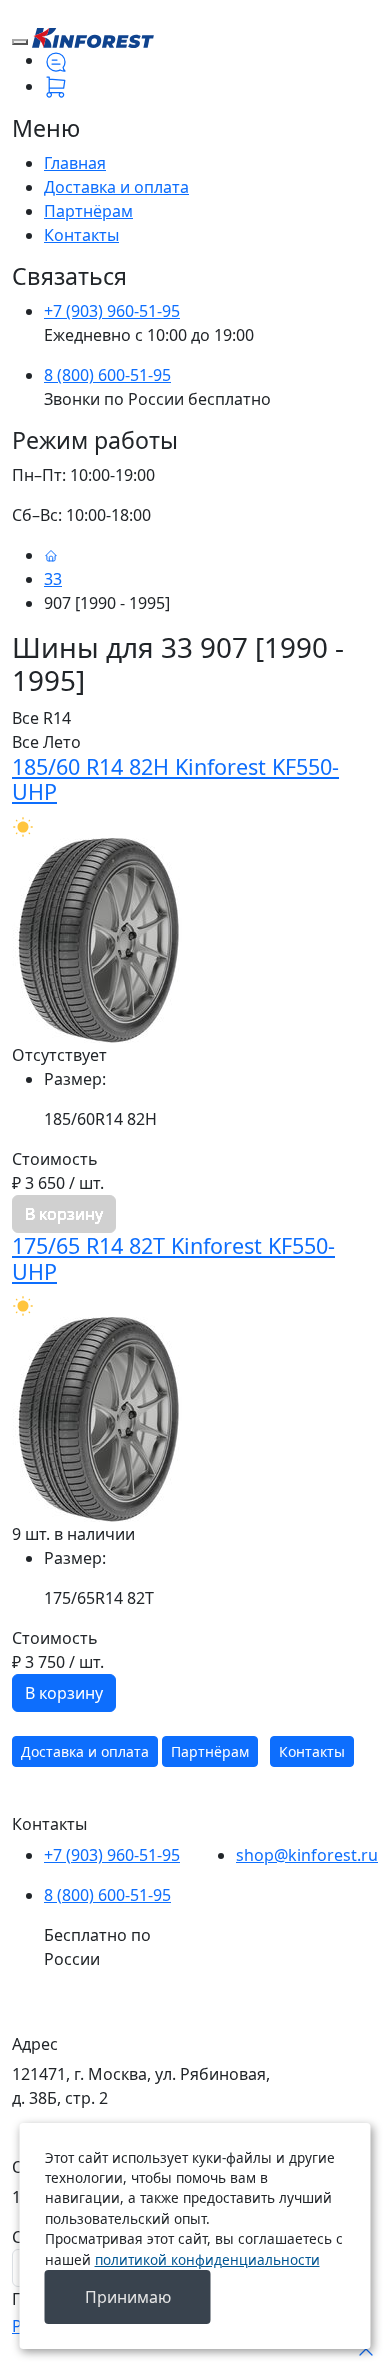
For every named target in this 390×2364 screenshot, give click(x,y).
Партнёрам (88, 211)
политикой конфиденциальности (207, 2259)
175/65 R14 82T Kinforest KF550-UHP (173, 1258)
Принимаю (128, 2297)
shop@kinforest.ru (307, 1855)
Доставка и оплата (116, 187)
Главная (75, 163)
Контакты (81, 235)
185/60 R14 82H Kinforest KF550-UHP (175, 779)
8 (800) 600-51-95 (107, 375)
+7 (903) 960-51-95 (112, 311)
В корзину (64, 1693)
